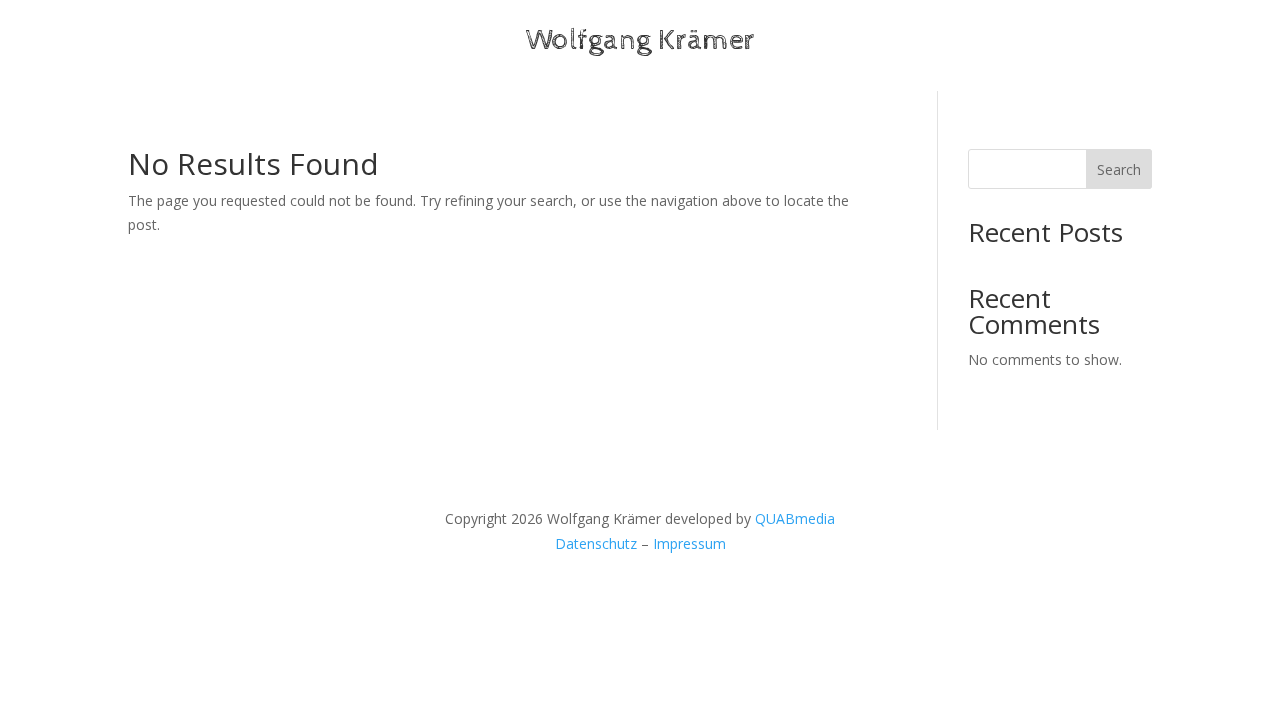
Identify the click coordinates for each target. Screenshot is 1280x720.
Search (1119, 169)
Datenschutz (596, 543)
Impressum (689, 543)
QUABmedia (795, 518)
